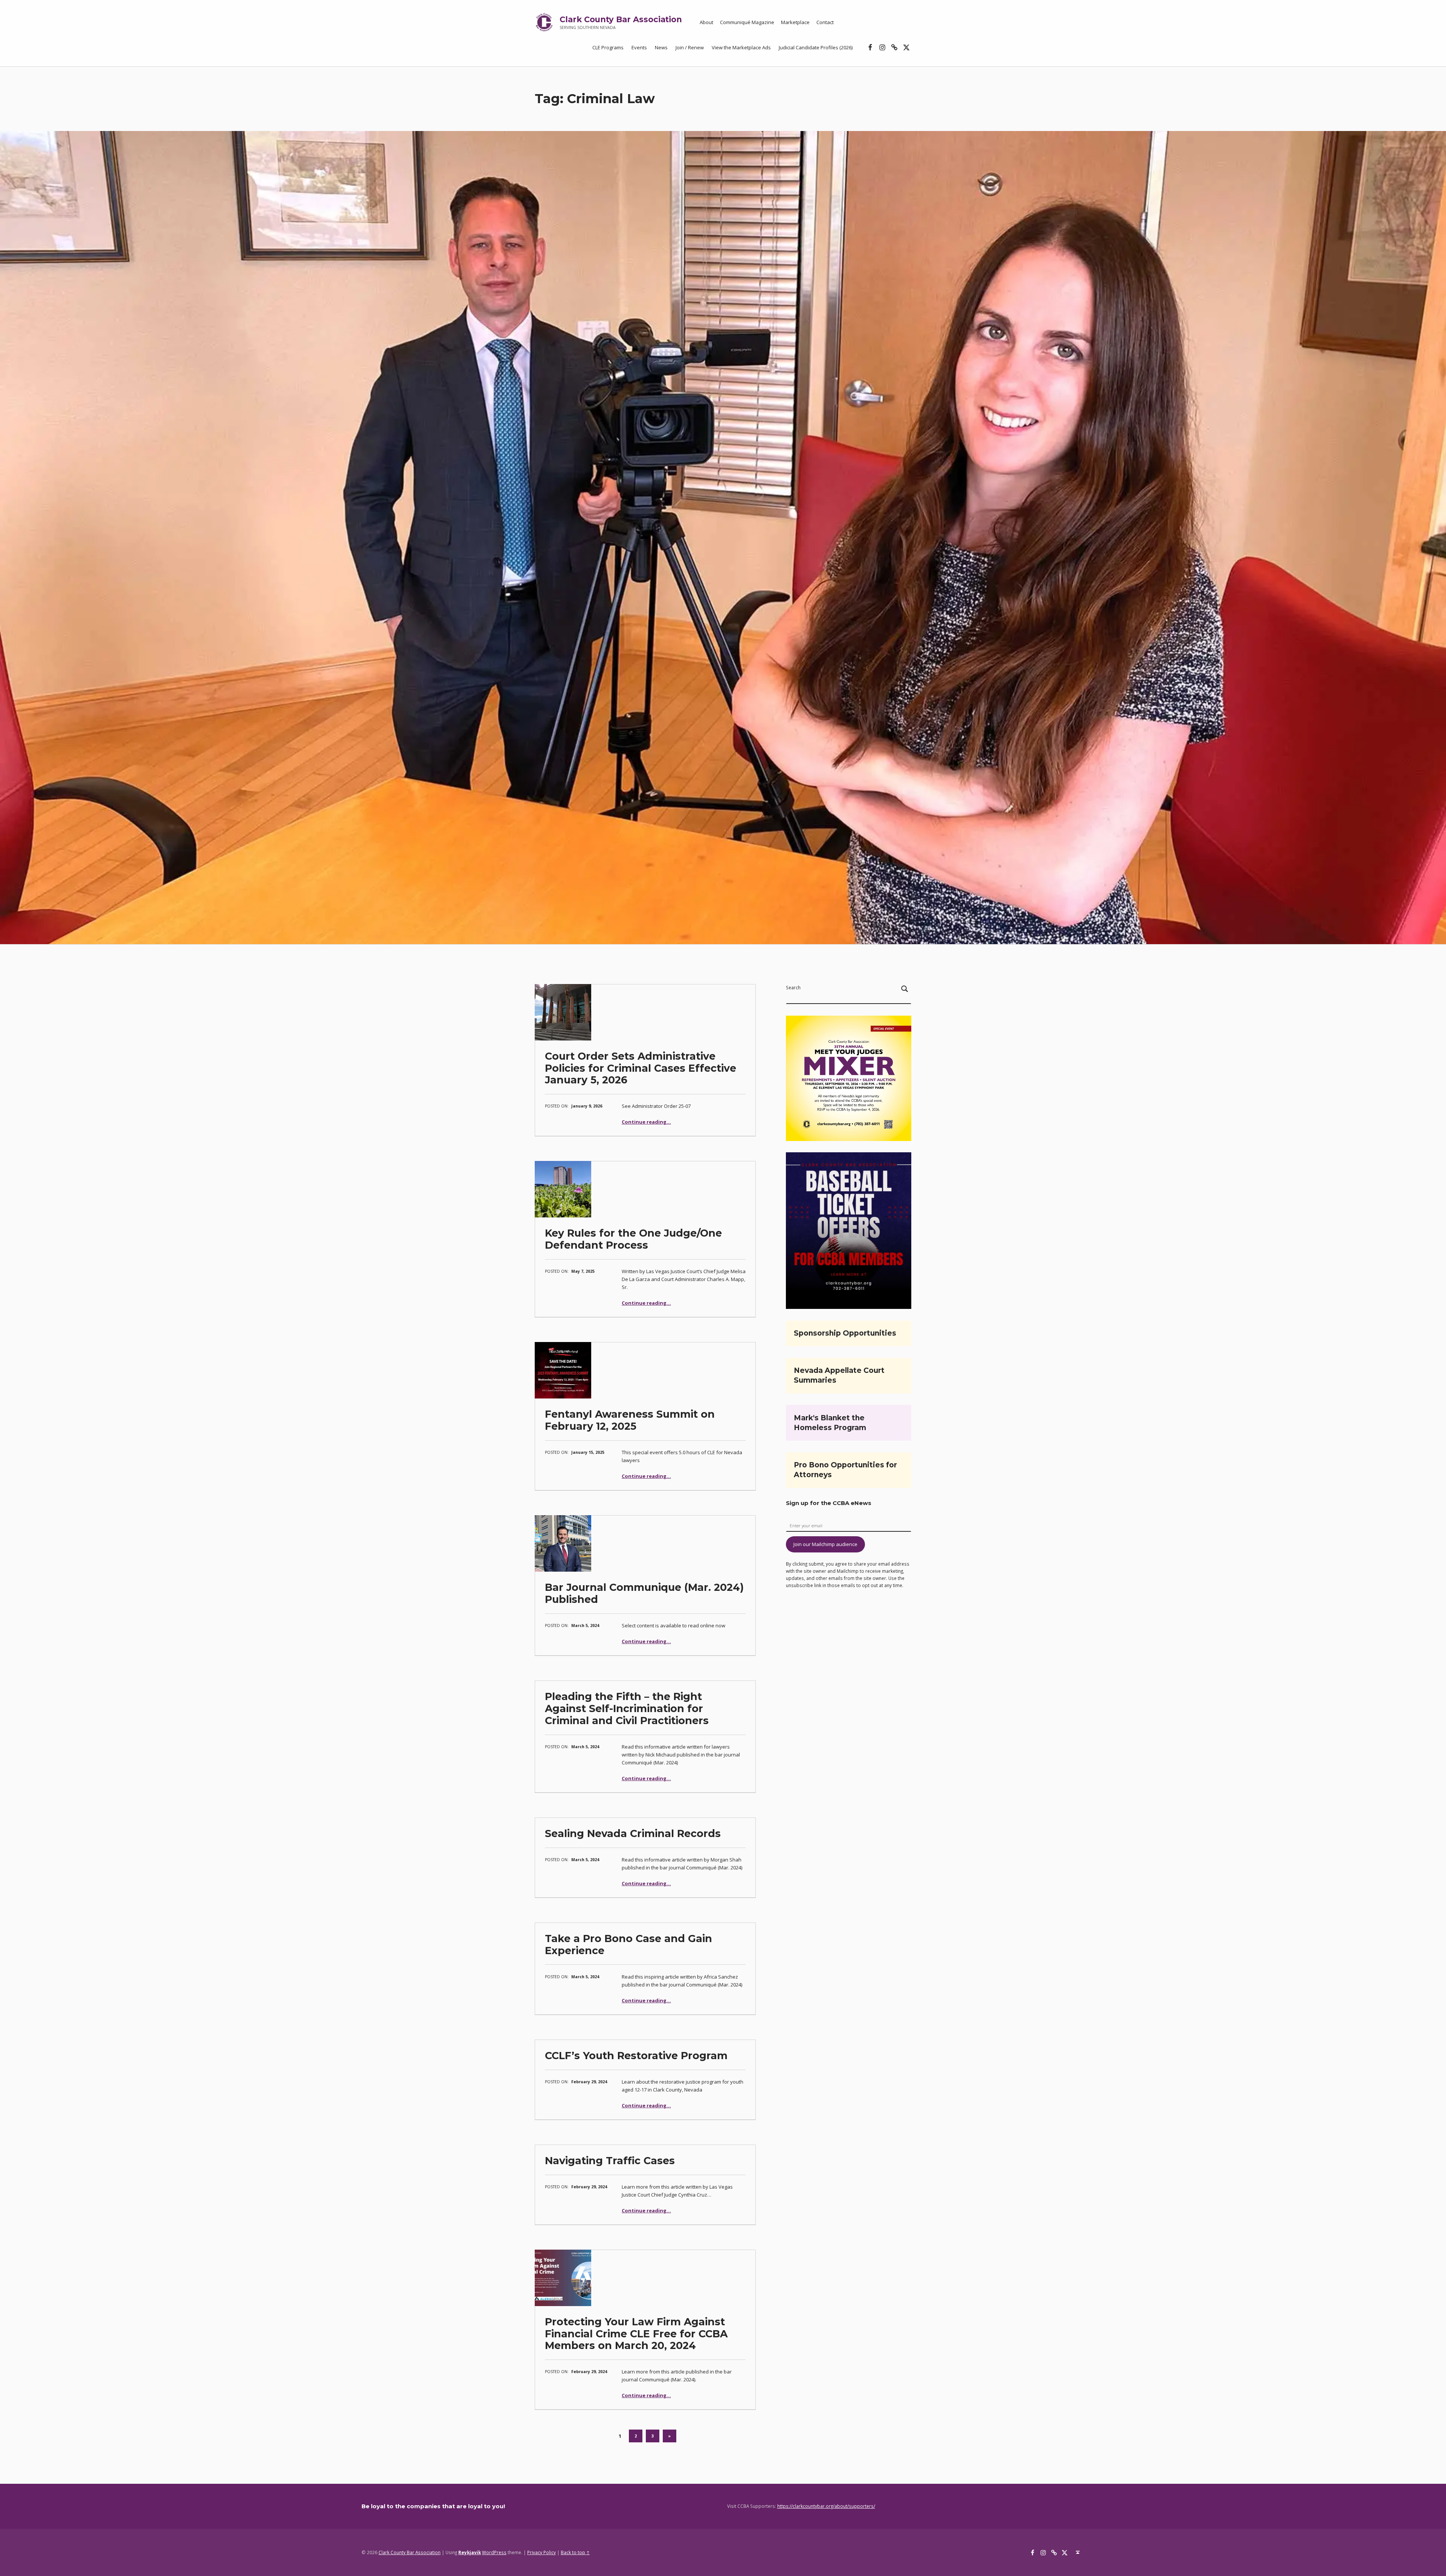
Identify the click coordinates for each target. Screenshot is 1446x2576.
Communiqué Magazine (747, 22)
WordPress (494, 2552)
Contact (825, 22)
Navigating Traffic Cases (610, 2161)
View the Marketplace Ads (741, 47)
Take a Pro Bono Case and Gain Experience (628, 1945)
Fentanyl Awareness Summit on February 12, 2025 (630, 1420)
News (661, 47)
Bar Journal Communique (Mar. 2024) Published (644, 1593)
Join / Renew (690, 47)
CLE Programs (608, 47)
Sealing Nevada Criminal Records (633, 1833)
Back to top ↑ (575, 2552)
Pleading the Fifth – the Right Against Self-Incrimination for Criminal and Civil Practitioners (627, 1708)
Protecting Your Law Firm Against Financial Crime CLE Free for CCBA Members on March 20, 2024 (636, 2334)
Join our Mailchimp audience (825, 1544)
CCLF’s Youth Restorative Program (636, 2056)
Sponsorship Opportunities (845, 1333)
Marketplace (795, 22)
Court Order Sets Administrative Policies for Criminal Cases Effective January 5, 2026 (641, 1068)
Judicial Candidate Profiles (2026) (816, 47)
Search (793, 987)
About (706, 22)
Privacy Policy (541, 2552)
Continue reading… (646, 1122)
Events (639, 47)
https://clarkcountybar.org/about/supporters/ (826, 2506)
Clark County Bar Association (621, 19)
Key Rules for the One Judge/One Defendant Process (633, 1239)
